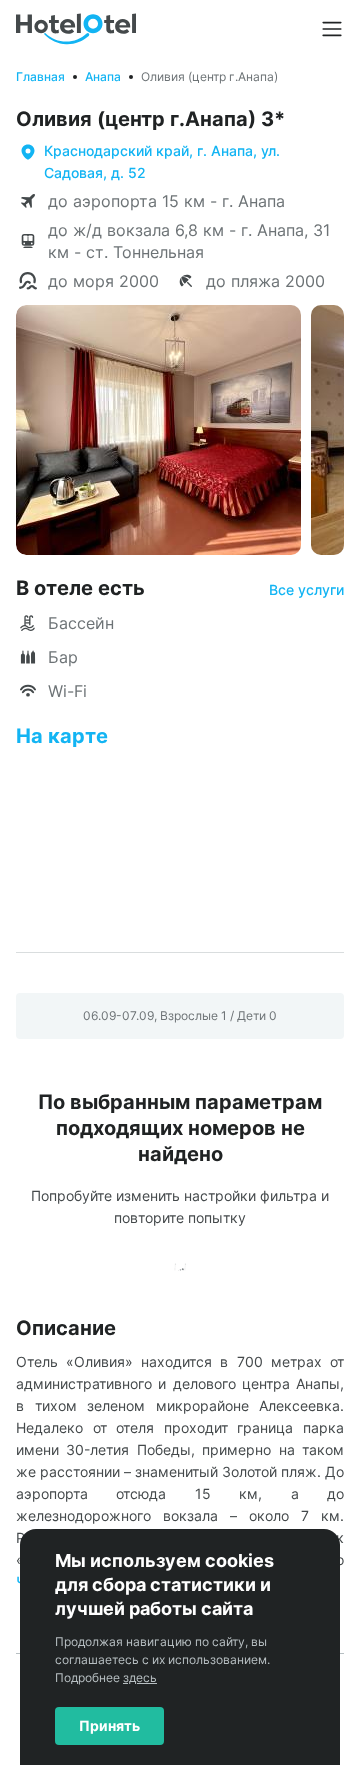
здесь (140, 1677)
